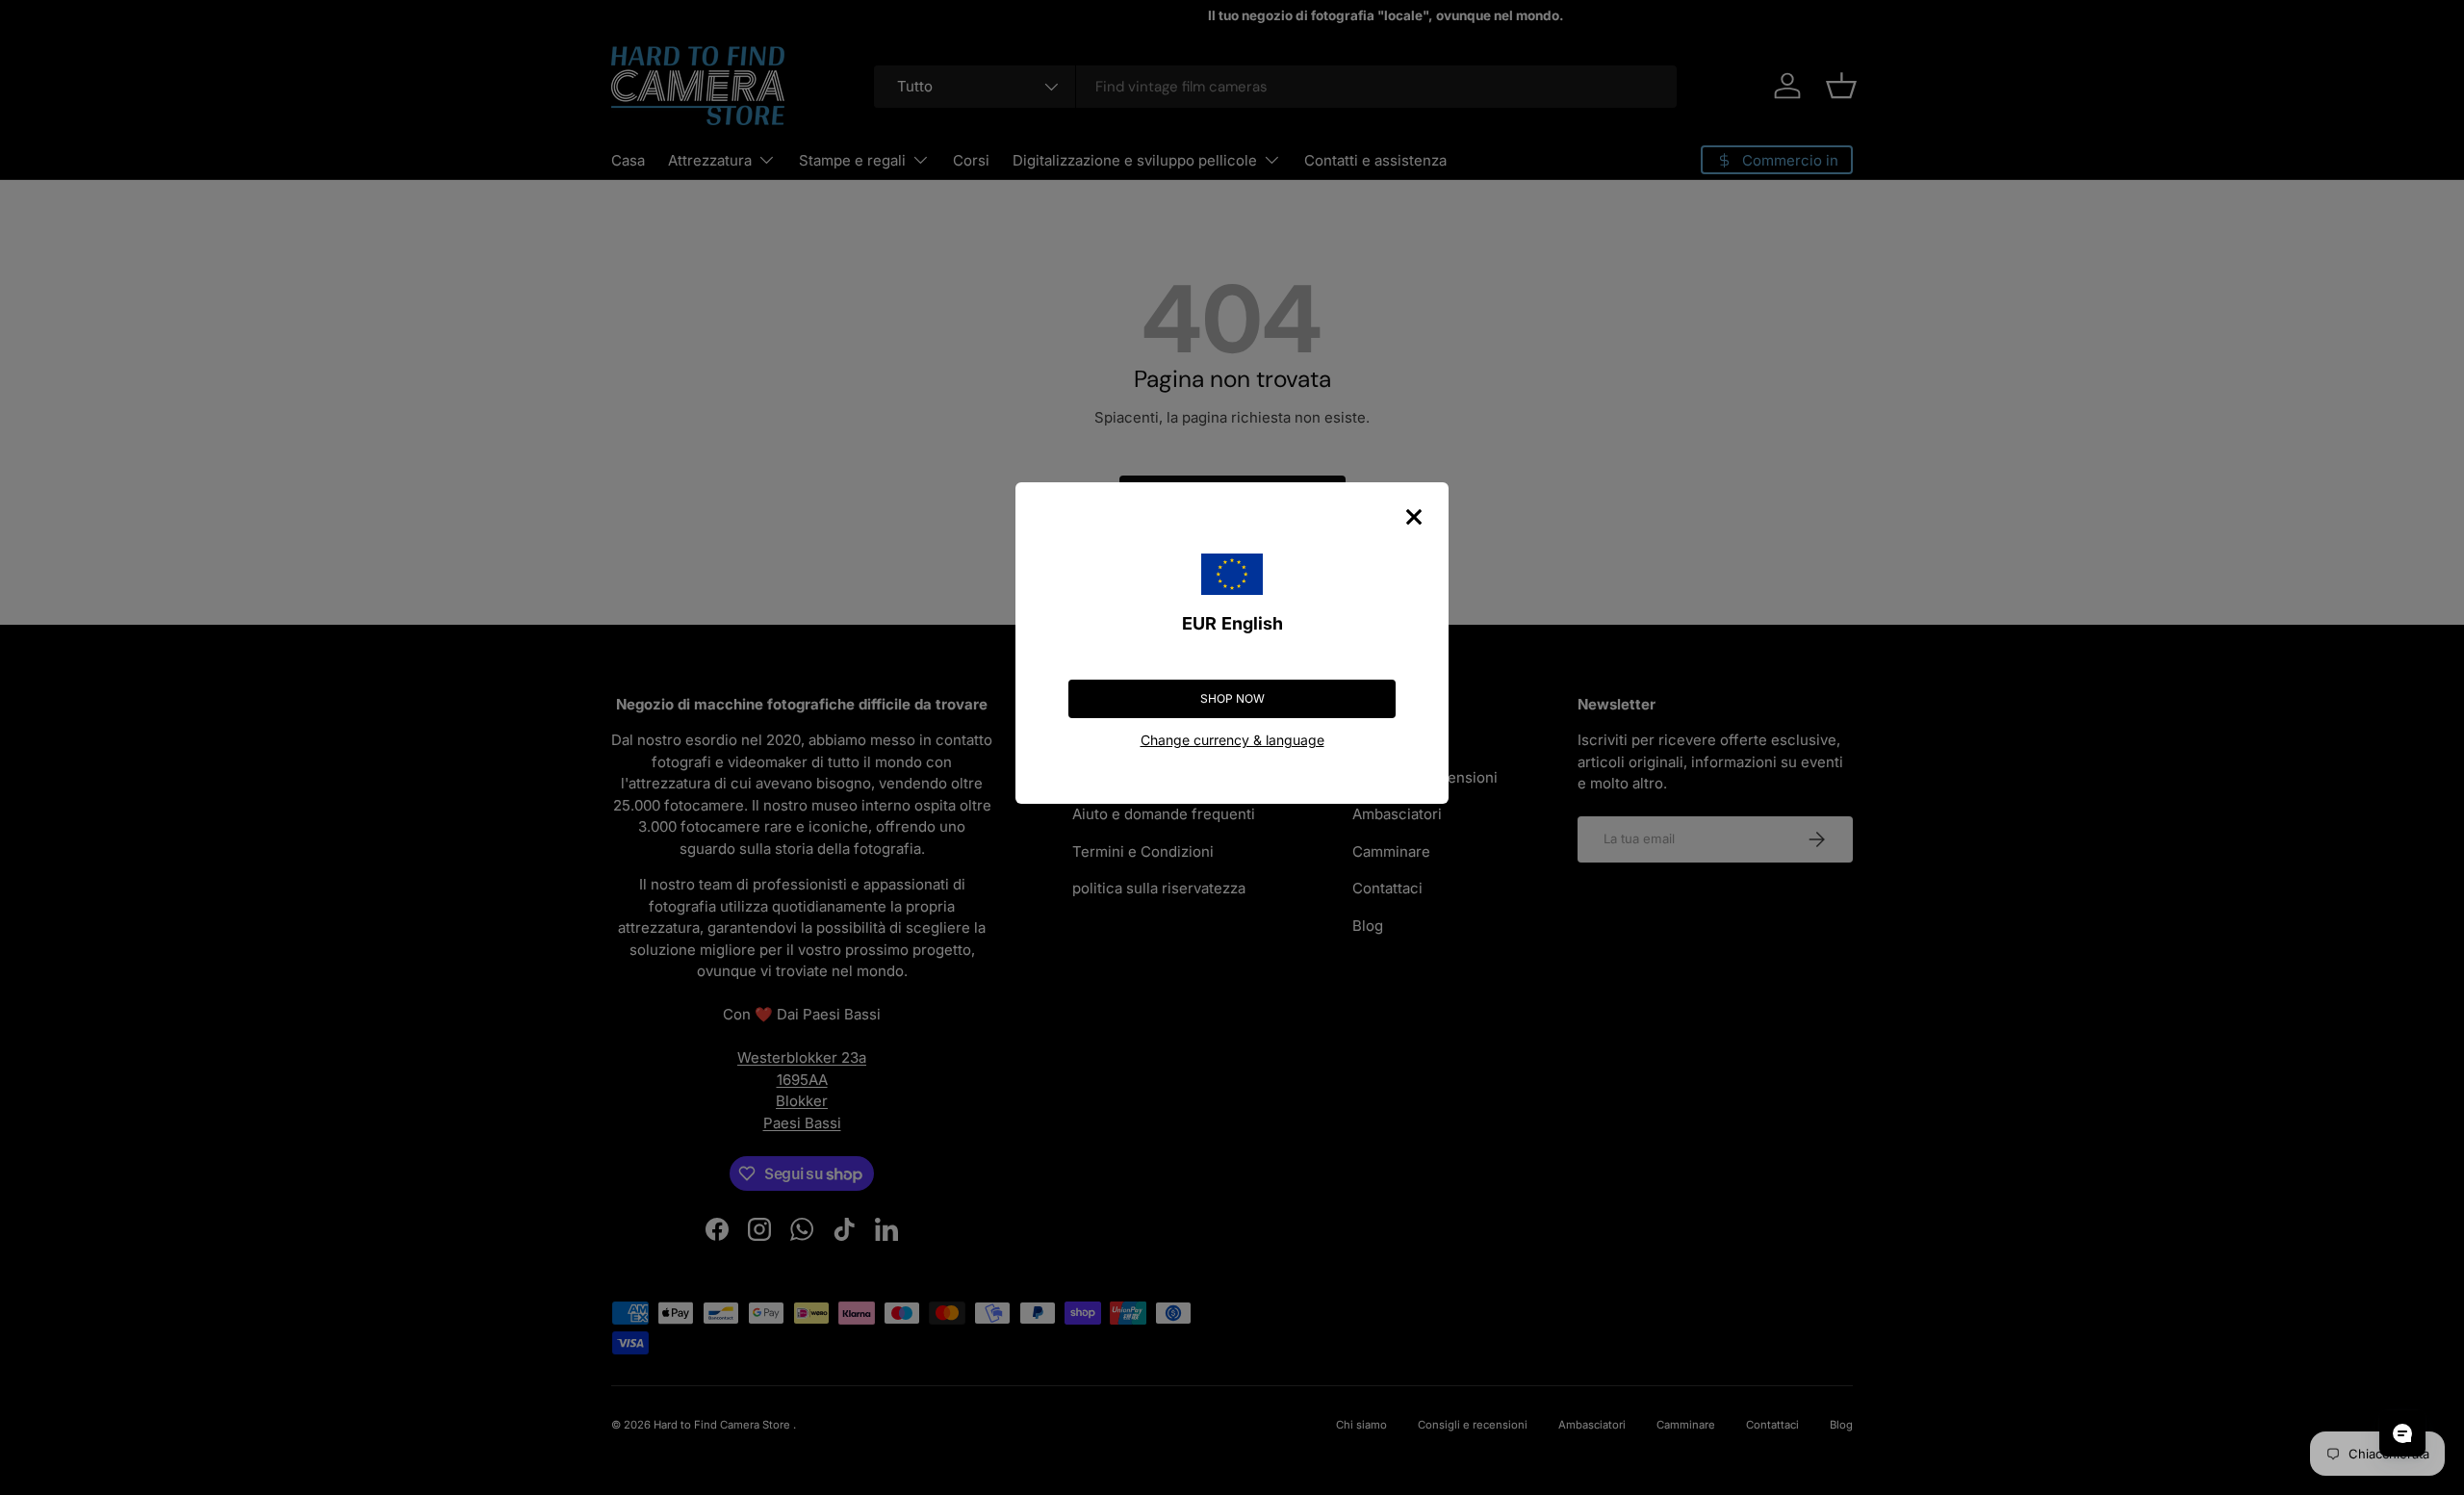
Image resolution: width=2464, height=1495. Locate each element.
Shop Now (1232, 698)
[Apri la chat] (2402, 1433)
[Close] (1414, 517)
